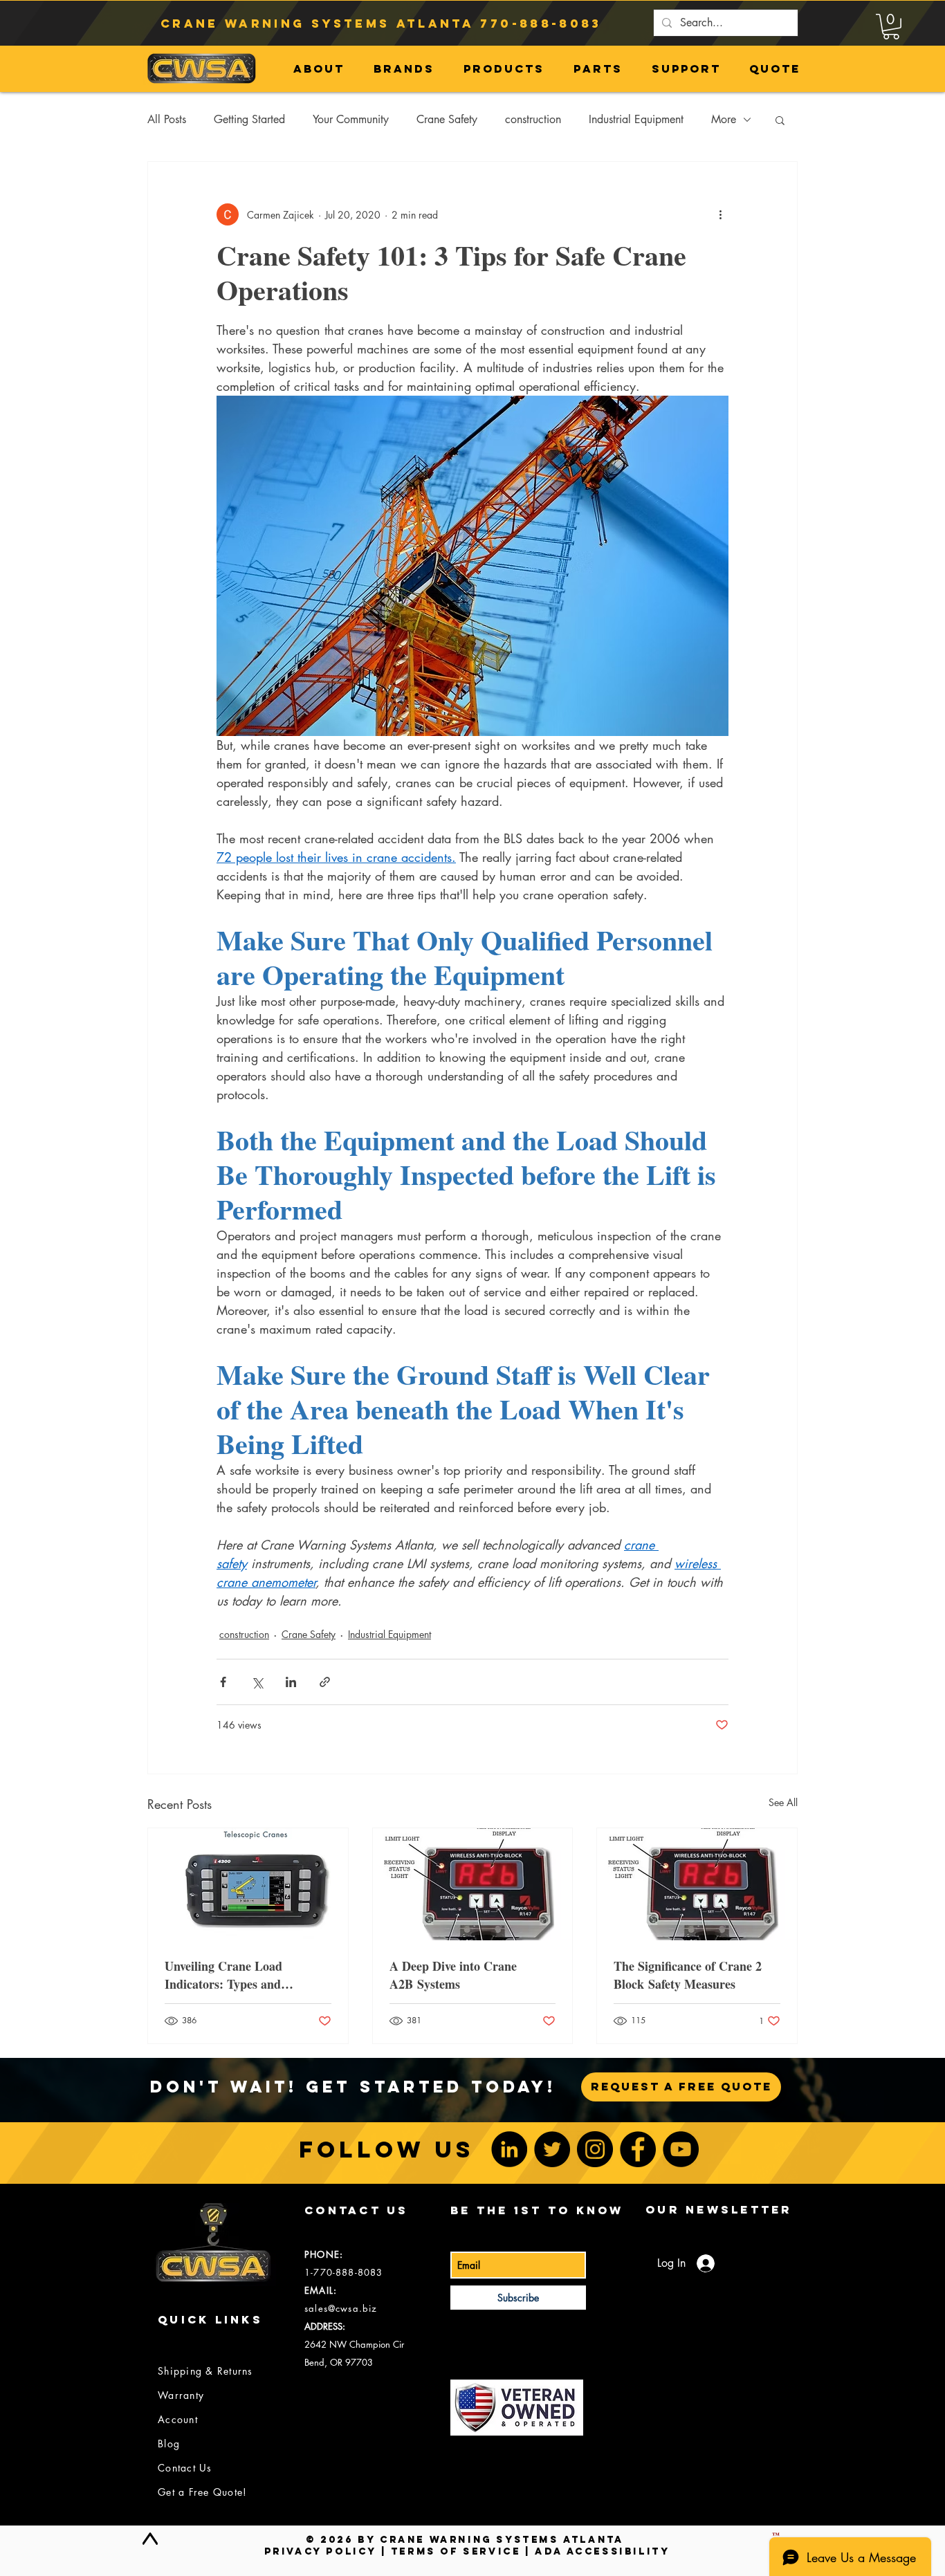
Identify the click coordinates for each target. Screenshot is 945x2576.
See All (783, 1802)
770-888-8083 (541, 24)
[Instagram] (595, 2149)
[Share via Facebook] (223, 1682)
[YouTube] (681, 2149)
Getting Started (249, 119)
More (724, 119)
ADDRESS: (325, 2326)
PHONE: (324, 2254)
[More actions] (720, 214)
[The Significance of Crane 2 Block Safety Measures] (697, 1884)
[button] (891, 27)
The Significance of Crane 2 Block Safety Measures (688, 1975)
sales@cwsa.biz (341, 2308)
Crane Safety (447, 119)
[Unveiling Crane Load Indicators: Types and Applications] (248, 1884)
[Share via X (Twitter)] (257, 1682)
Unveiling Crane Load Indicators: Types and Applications (223, 1975)
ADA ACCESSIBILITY (602, 2551)
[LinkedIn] (509, 2149)
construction (533, 119)
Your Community (351, 119)
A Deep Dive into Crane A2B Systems (453, 1975)
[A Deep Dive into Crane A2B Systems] (473, 1884)
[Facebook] (638, 2149)
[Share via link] (325, 1682)
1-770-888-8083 (343, 2272)
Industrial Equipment (636, 119)
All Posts (167, 119)
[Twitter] (552, 2149)
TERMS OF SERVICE (456, 2551)
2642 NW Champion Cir (354, 2344)
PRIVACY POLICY (320, 2551)
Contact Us (185, 2468)
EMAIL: (321, 2290)
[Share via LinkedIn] (291, 1682)
